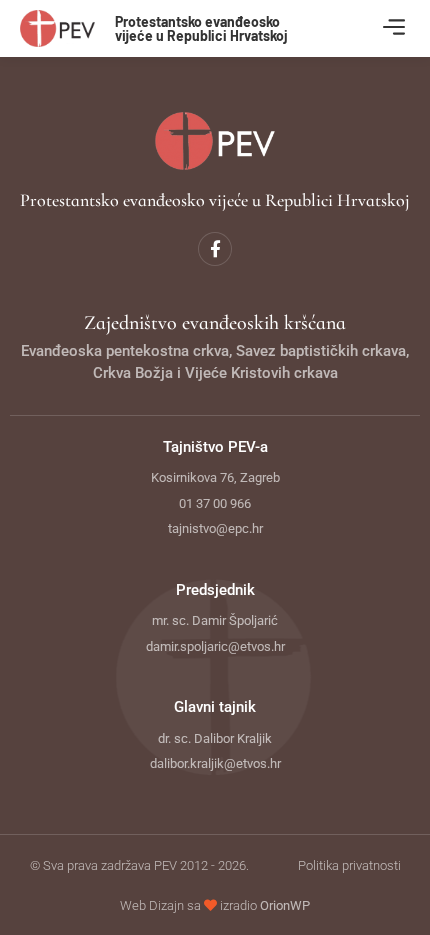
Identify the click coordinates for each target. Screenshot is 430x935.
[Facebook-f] (215, 249)
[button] (393, 28)
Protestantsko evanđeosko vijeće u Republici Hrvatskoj (201, 28)
